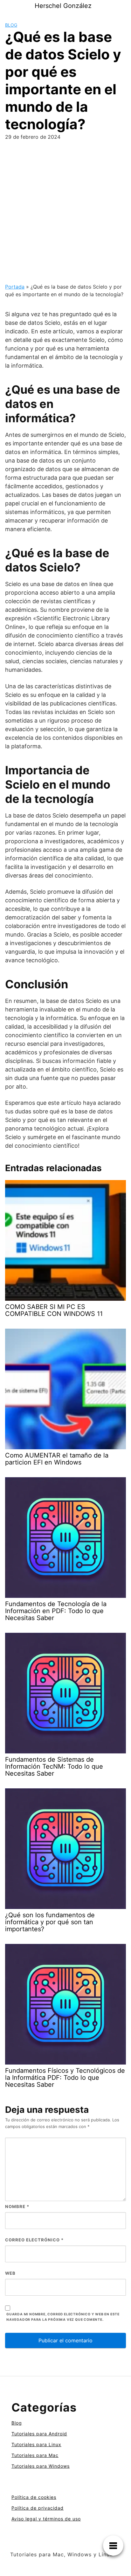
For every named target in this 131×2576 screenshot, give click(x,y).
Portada (15, 287)
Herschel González (63, 6)
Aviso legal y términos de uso (46, 2519)
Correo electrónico (34, 2240)
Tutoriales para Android (39, 2434)
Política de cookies (34, 2497)
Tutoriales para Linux (36, 2444)
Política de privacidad (38, 2508)
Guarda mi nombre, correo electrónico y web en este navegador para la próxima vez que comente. (63, 2317)
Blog (11, 25)
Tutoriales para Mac (35, 2455)
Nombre (17, 2206)
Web (10, 2273)
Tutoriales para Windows (41, 2466)
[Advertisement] (65, 214)
